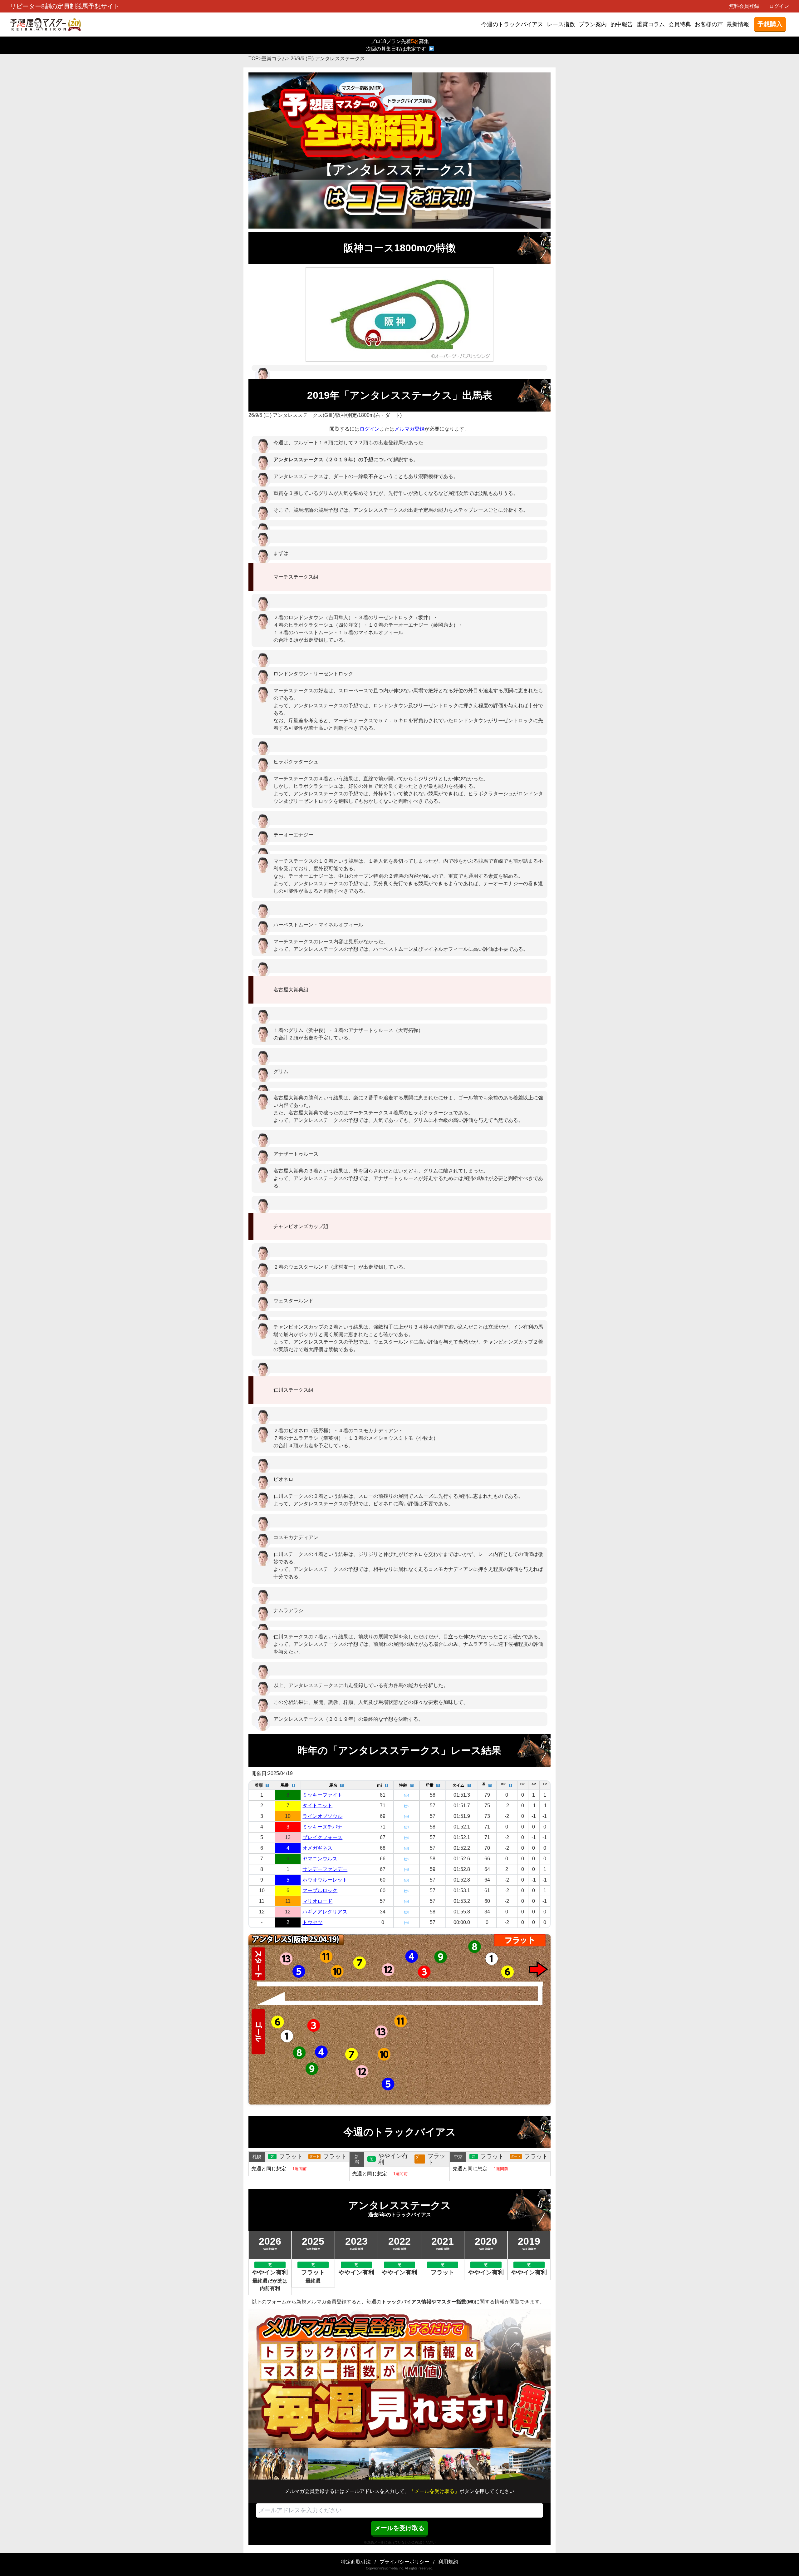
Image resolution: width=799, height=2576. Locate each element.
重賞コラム (651, 24)
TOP (254, 59)
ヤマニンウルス (320, 1859)
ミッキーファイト (322, 1795)
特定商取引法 (356, 2562)
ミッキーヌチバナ (322, 1827)
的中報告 (622, 24)
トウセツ (312, 1922)
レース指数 (561, 24)
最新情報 (738, 24)
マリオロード (317, 1901)
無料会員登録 (744, 6)
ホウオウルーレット (325, 1880)
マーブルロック (320, 1890)
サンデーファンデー (325, 1869)
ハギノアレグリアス (325, 1912)
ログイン (779, 6)
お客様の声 (709, 24)
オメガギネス (317, 1848)
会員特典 (680, 24)
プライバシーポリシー (404, 2562)
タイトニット (317, 1806)
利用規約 (448, 2562)
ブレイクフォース (322, 1837)
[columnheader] (262, 1785)
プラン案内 (593, 24)
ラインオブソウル (322, 1816)
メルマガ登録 (409, 429)
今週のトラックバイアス (512, 24)
